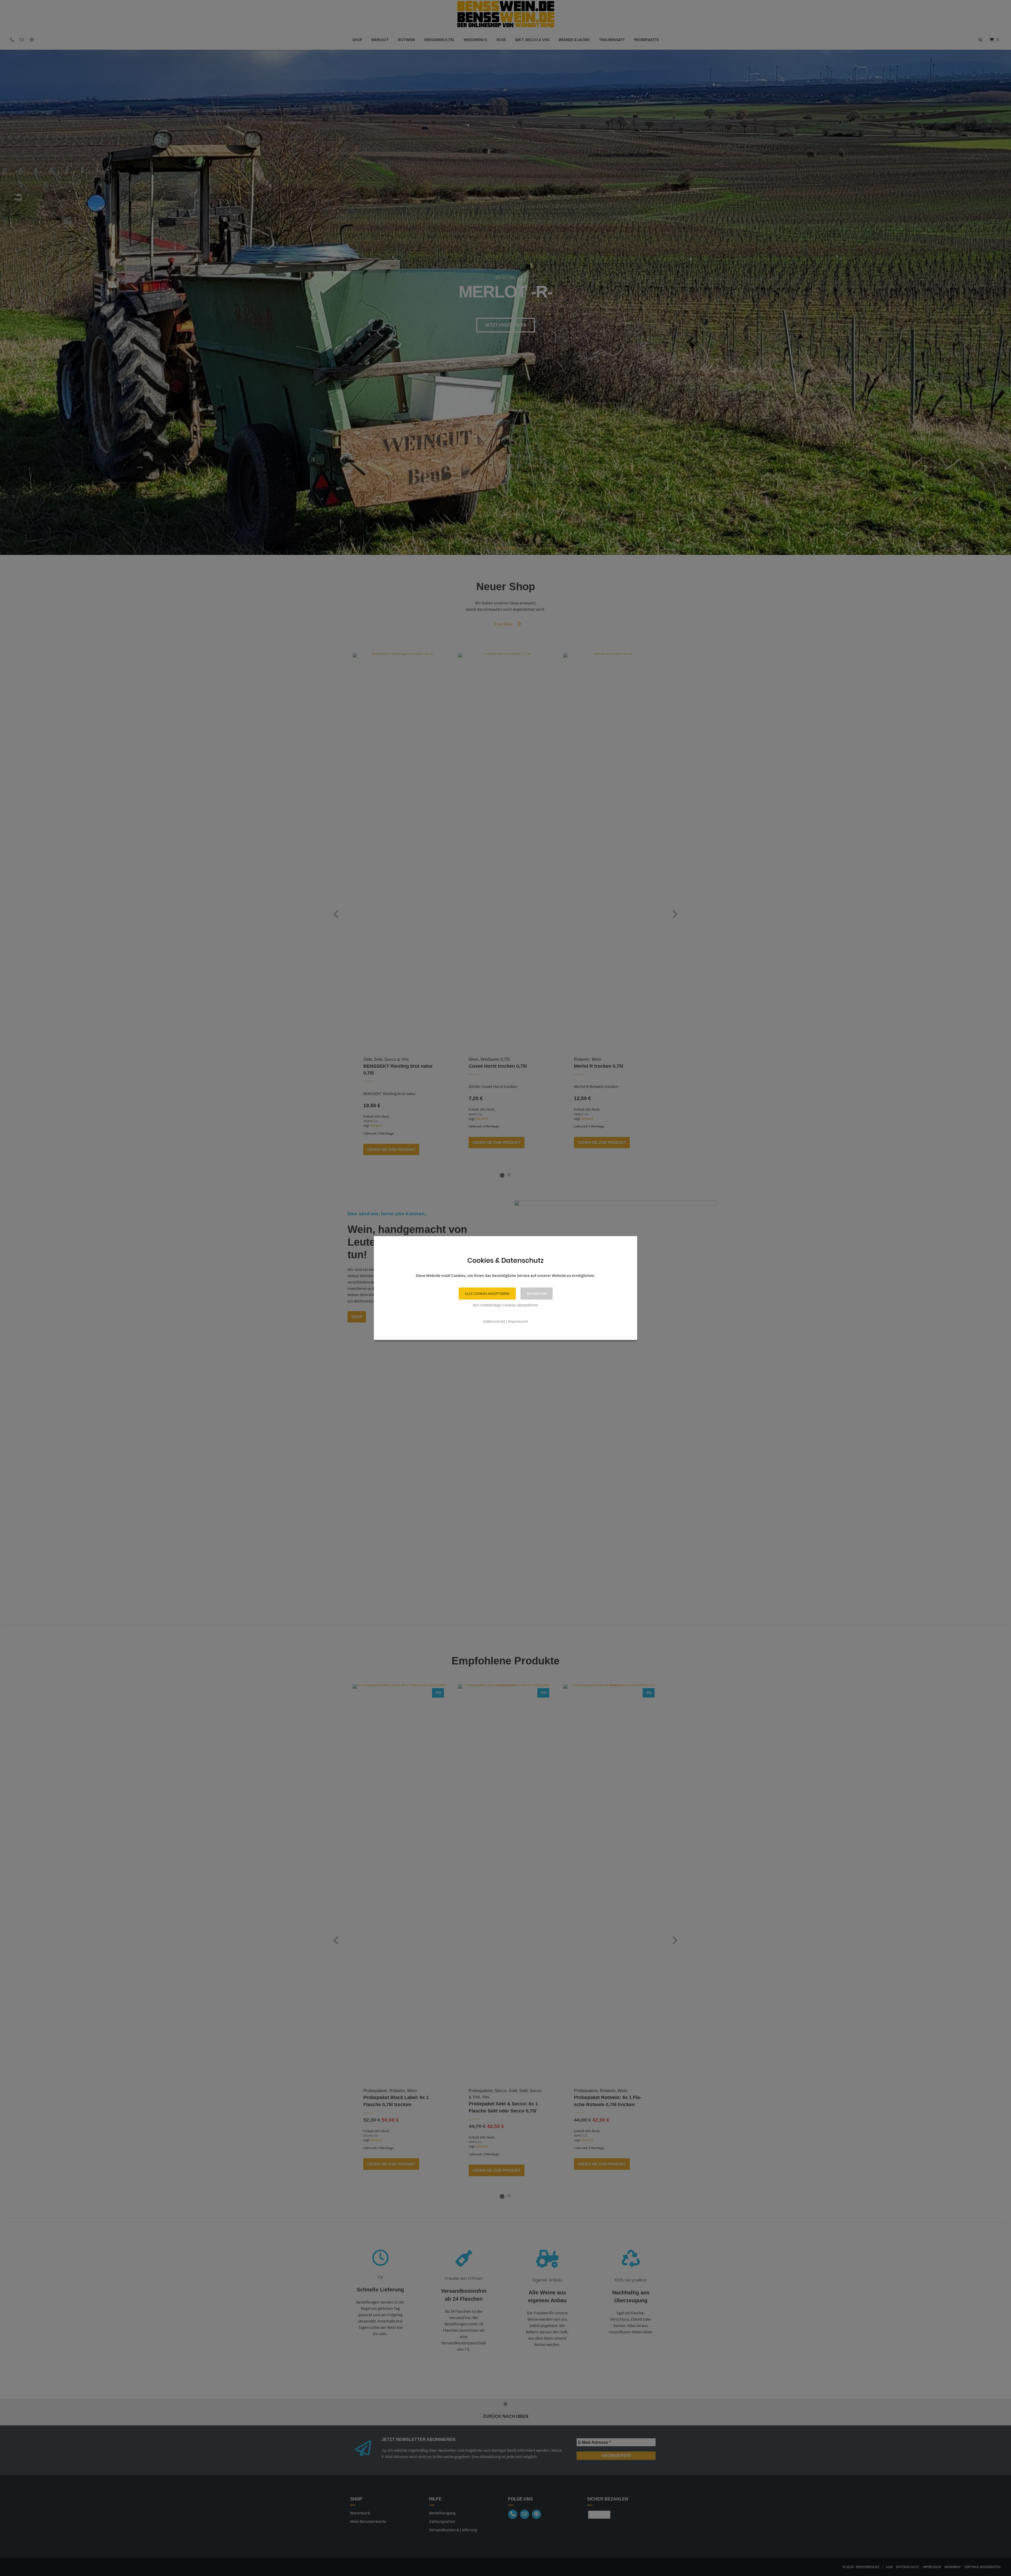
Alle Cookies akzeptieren (487, 1294)
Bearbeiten (537, 1294)
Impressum (518, 1321)
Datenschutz (494, 1321)
